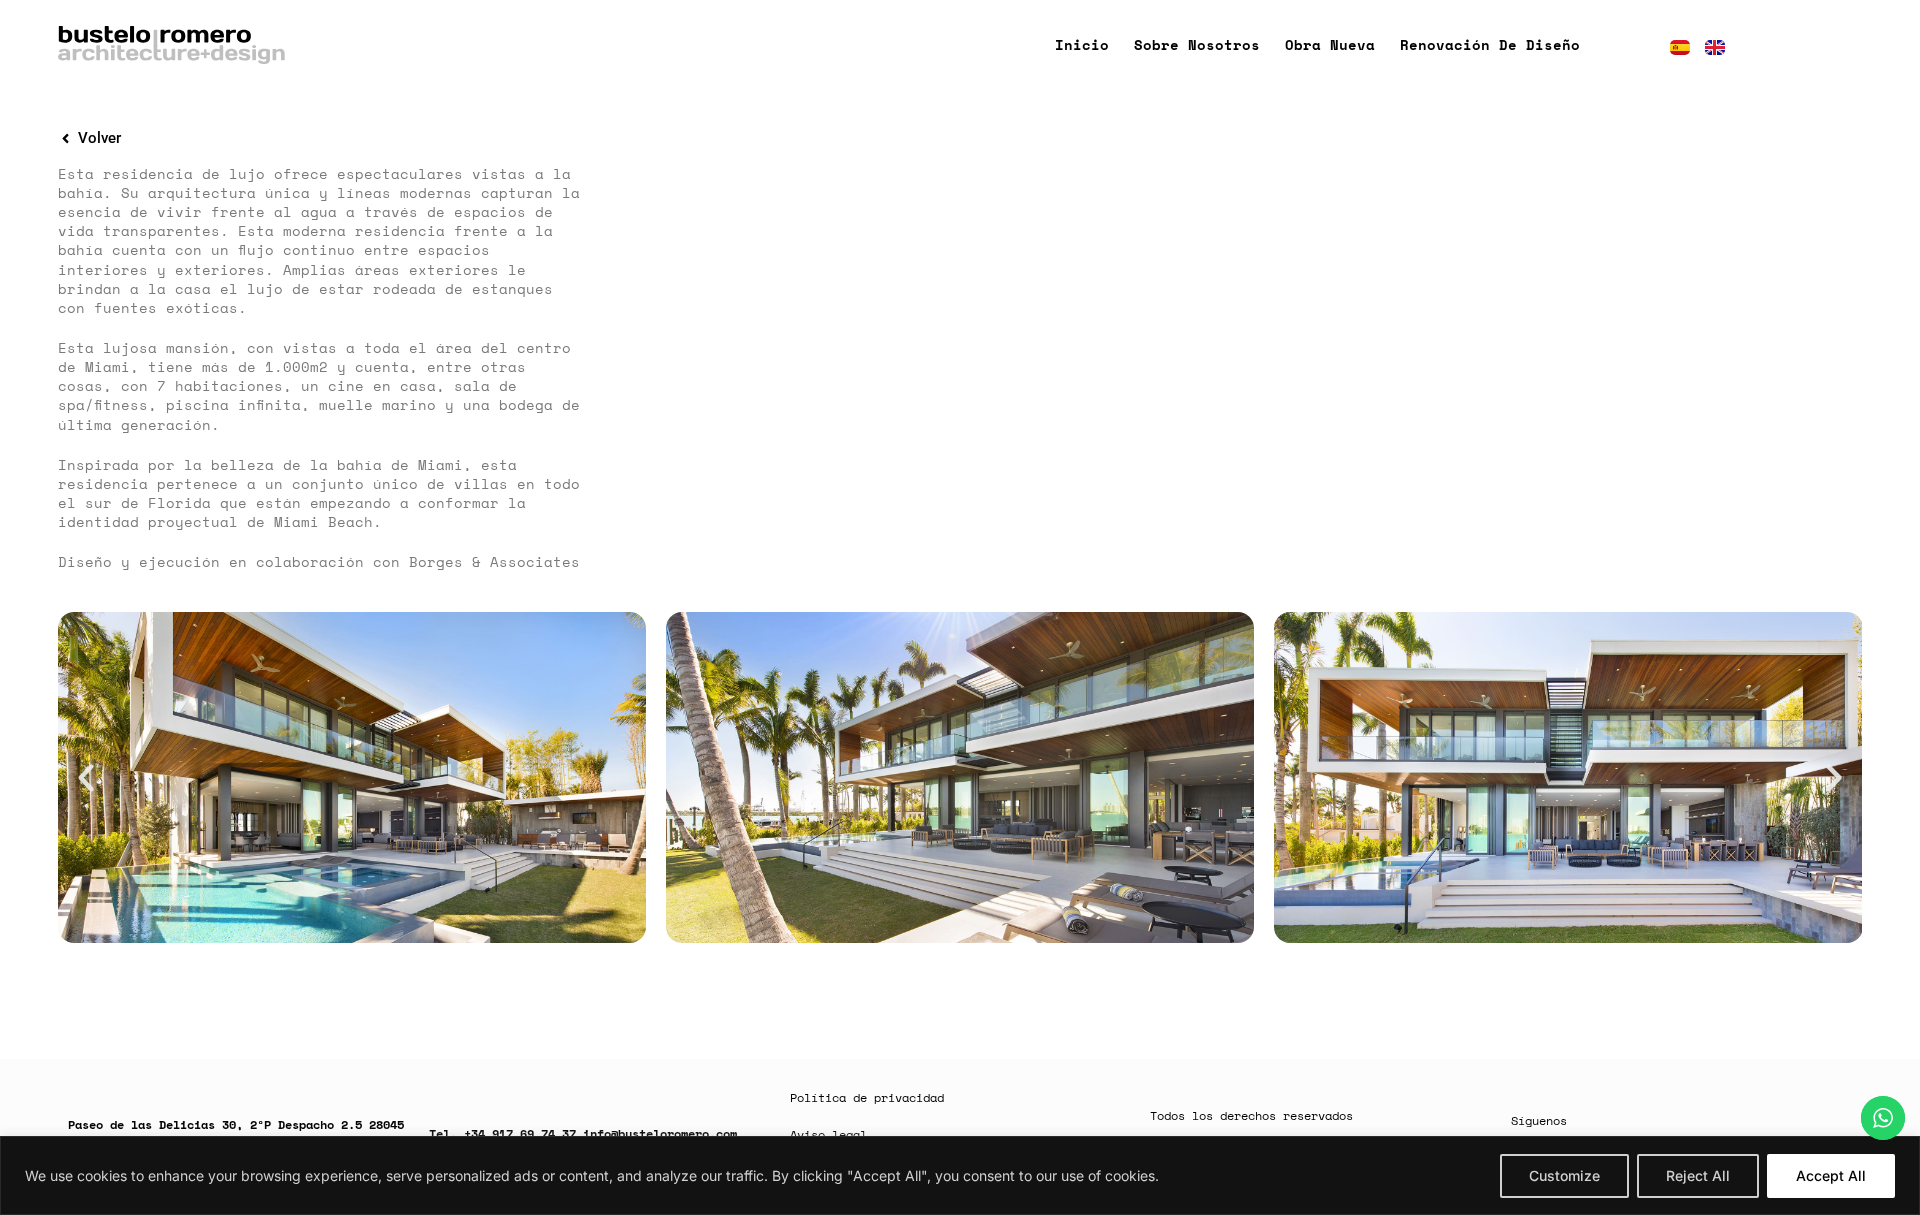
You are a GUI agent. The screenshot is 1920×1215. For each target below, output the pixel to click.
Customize (1564, 1175)
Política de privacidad (867, 1097)
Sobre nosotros (1197, 44)
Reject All (1698, 1175)
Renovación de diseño (1490, 44)
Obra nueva (1330, 44)
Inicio (1082, 44)
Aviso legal (828, 1134)
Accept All (1831, 1175)
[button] (86, 778)
